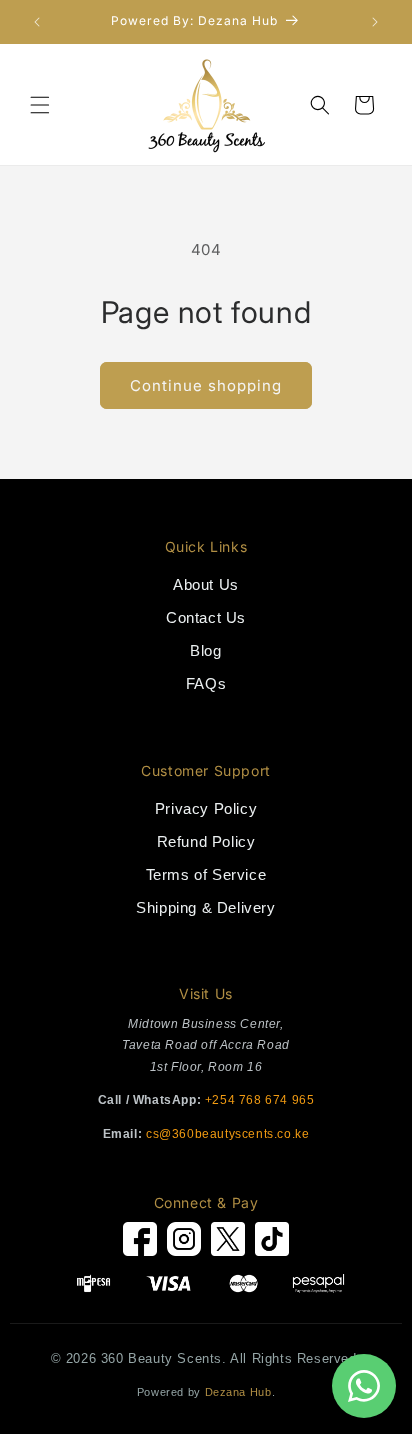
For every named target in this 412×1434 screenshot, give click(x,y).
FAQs (206, 683)
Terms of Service (206, 874)
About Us (206, 584)
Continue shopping (206, 385)
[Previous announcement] (37, 22)
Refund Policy (206, 841)
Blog (205, 650)
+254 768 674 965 (260, 1100)
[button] (40, 105)
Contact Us (206, 617)
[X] (228, 1243)
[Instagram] (184, 1243)
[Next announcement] (375, 22)
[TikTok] (272, 1243)
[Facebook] (140, 1243)
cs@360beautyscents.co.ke (227, 1134)
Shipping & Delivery (205, 907)
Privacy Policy (206, 808)
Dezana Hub (238, 1392)
